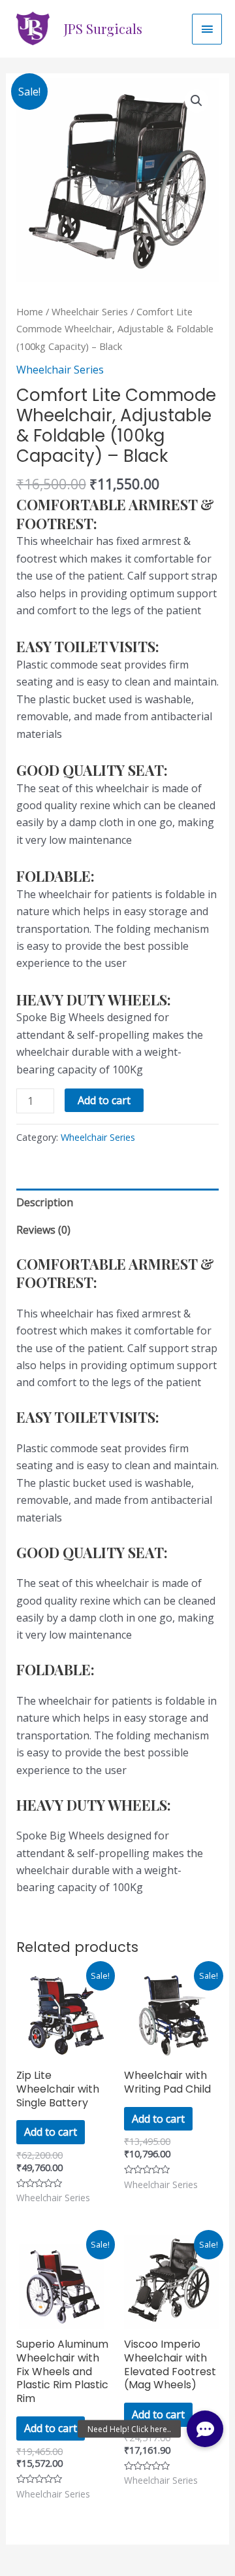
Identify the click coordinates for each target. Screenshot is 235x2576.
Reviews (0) (43, 1230)
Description (45, 1202)
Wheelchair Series (90, 311)
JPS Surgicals (103, 28)
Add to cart (104, 1100)
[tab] (118, 1202)
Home (30, 311)
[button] (205, 2429)
